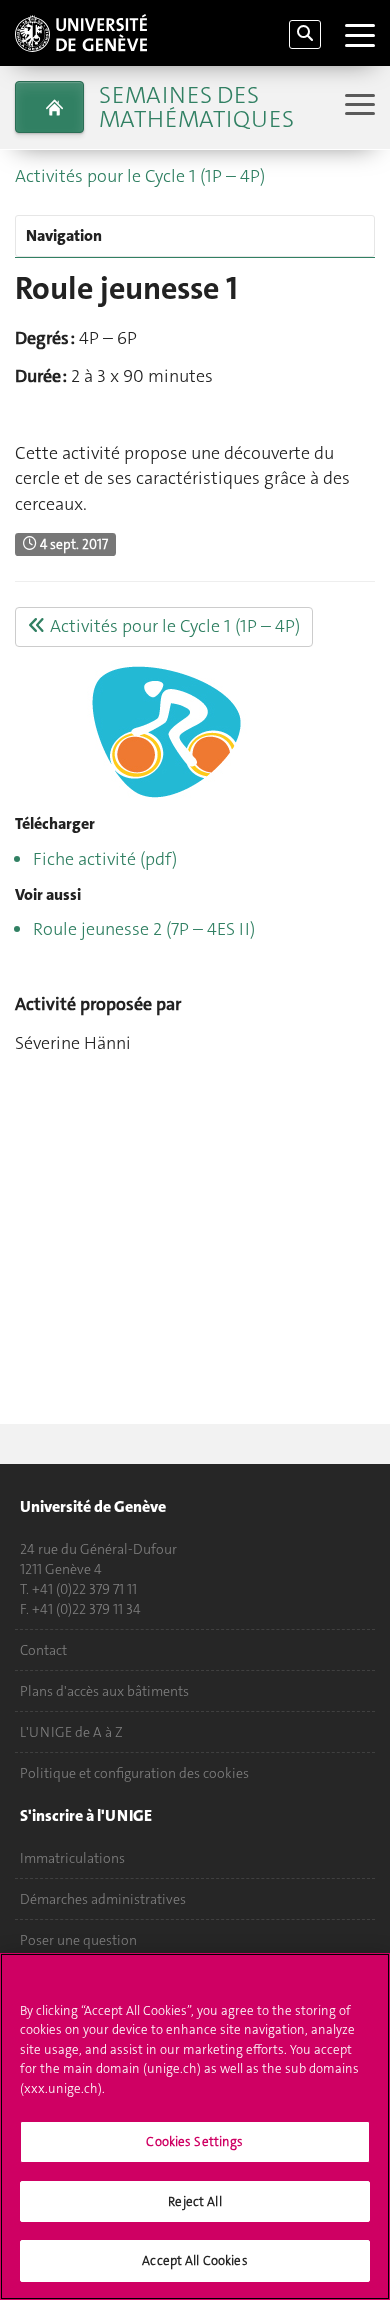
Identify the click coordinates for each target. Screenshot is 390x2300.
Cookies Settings (194, 2141)
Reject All (194, 2201)
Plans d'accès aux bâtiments (104, 1691)
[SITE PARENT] (49, 107)
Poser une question (78, 1940)
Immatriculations (72, 1858)
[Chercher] (305, 34)
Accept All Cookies (194, 2260)
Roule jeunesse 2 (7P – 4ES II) (144, 929)
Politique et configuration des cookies (134, 1773)
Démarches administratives (103, 1899)
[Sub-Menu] (357, 106)
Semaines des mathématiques (196, 107)
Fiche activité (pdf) (105, 859)
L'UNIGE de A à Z (71, 1732)
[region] (195, 2126)
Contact (43, 1650)
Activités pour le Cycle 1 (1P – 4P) (140, 176)
